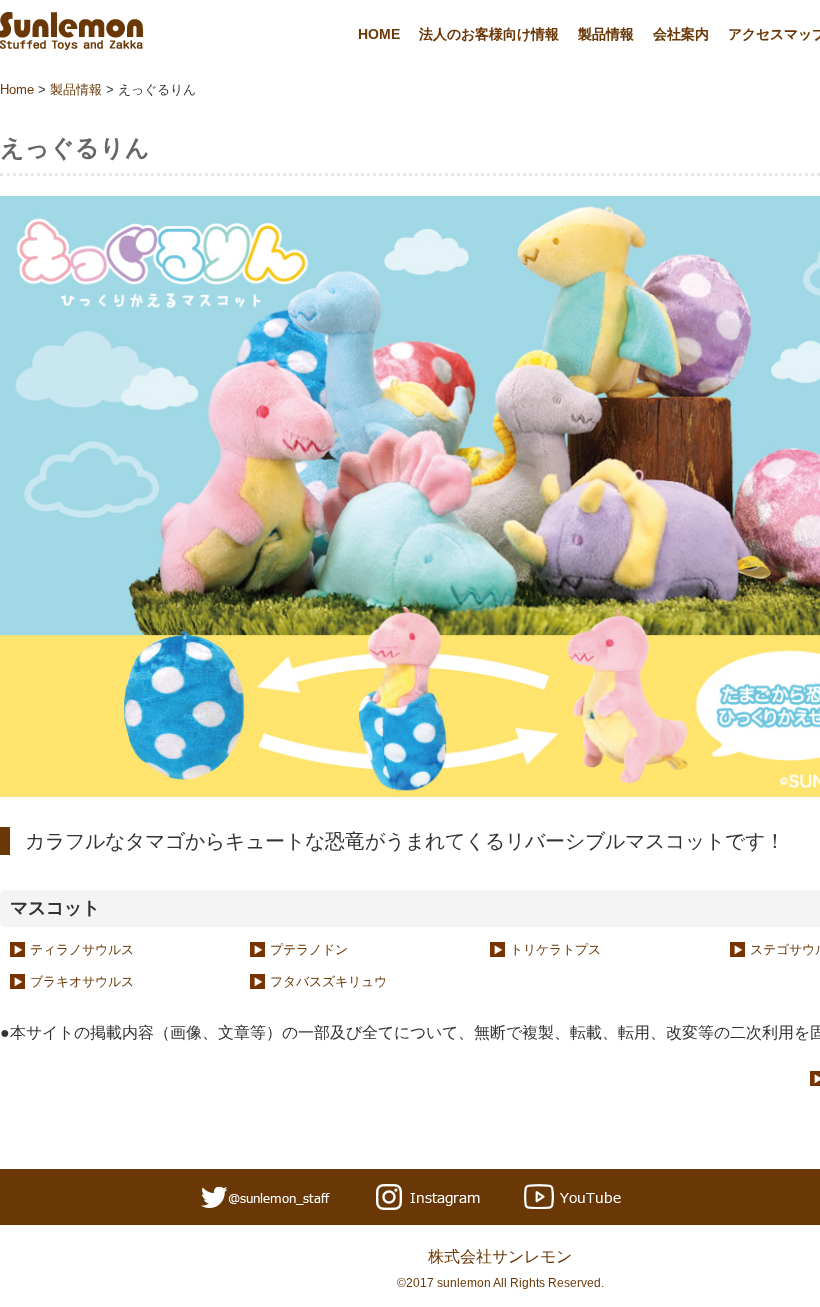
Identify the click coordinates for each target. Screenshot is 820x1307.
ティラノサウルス (82, 949)
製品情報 (606, 34)
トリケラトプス (555, 949)
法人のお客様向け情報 (489, 34)
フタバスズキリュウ (328, 981)
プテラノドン (309, 949)
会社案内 (681, 34)
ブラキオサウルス (82, 981)
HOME (379, 34)
